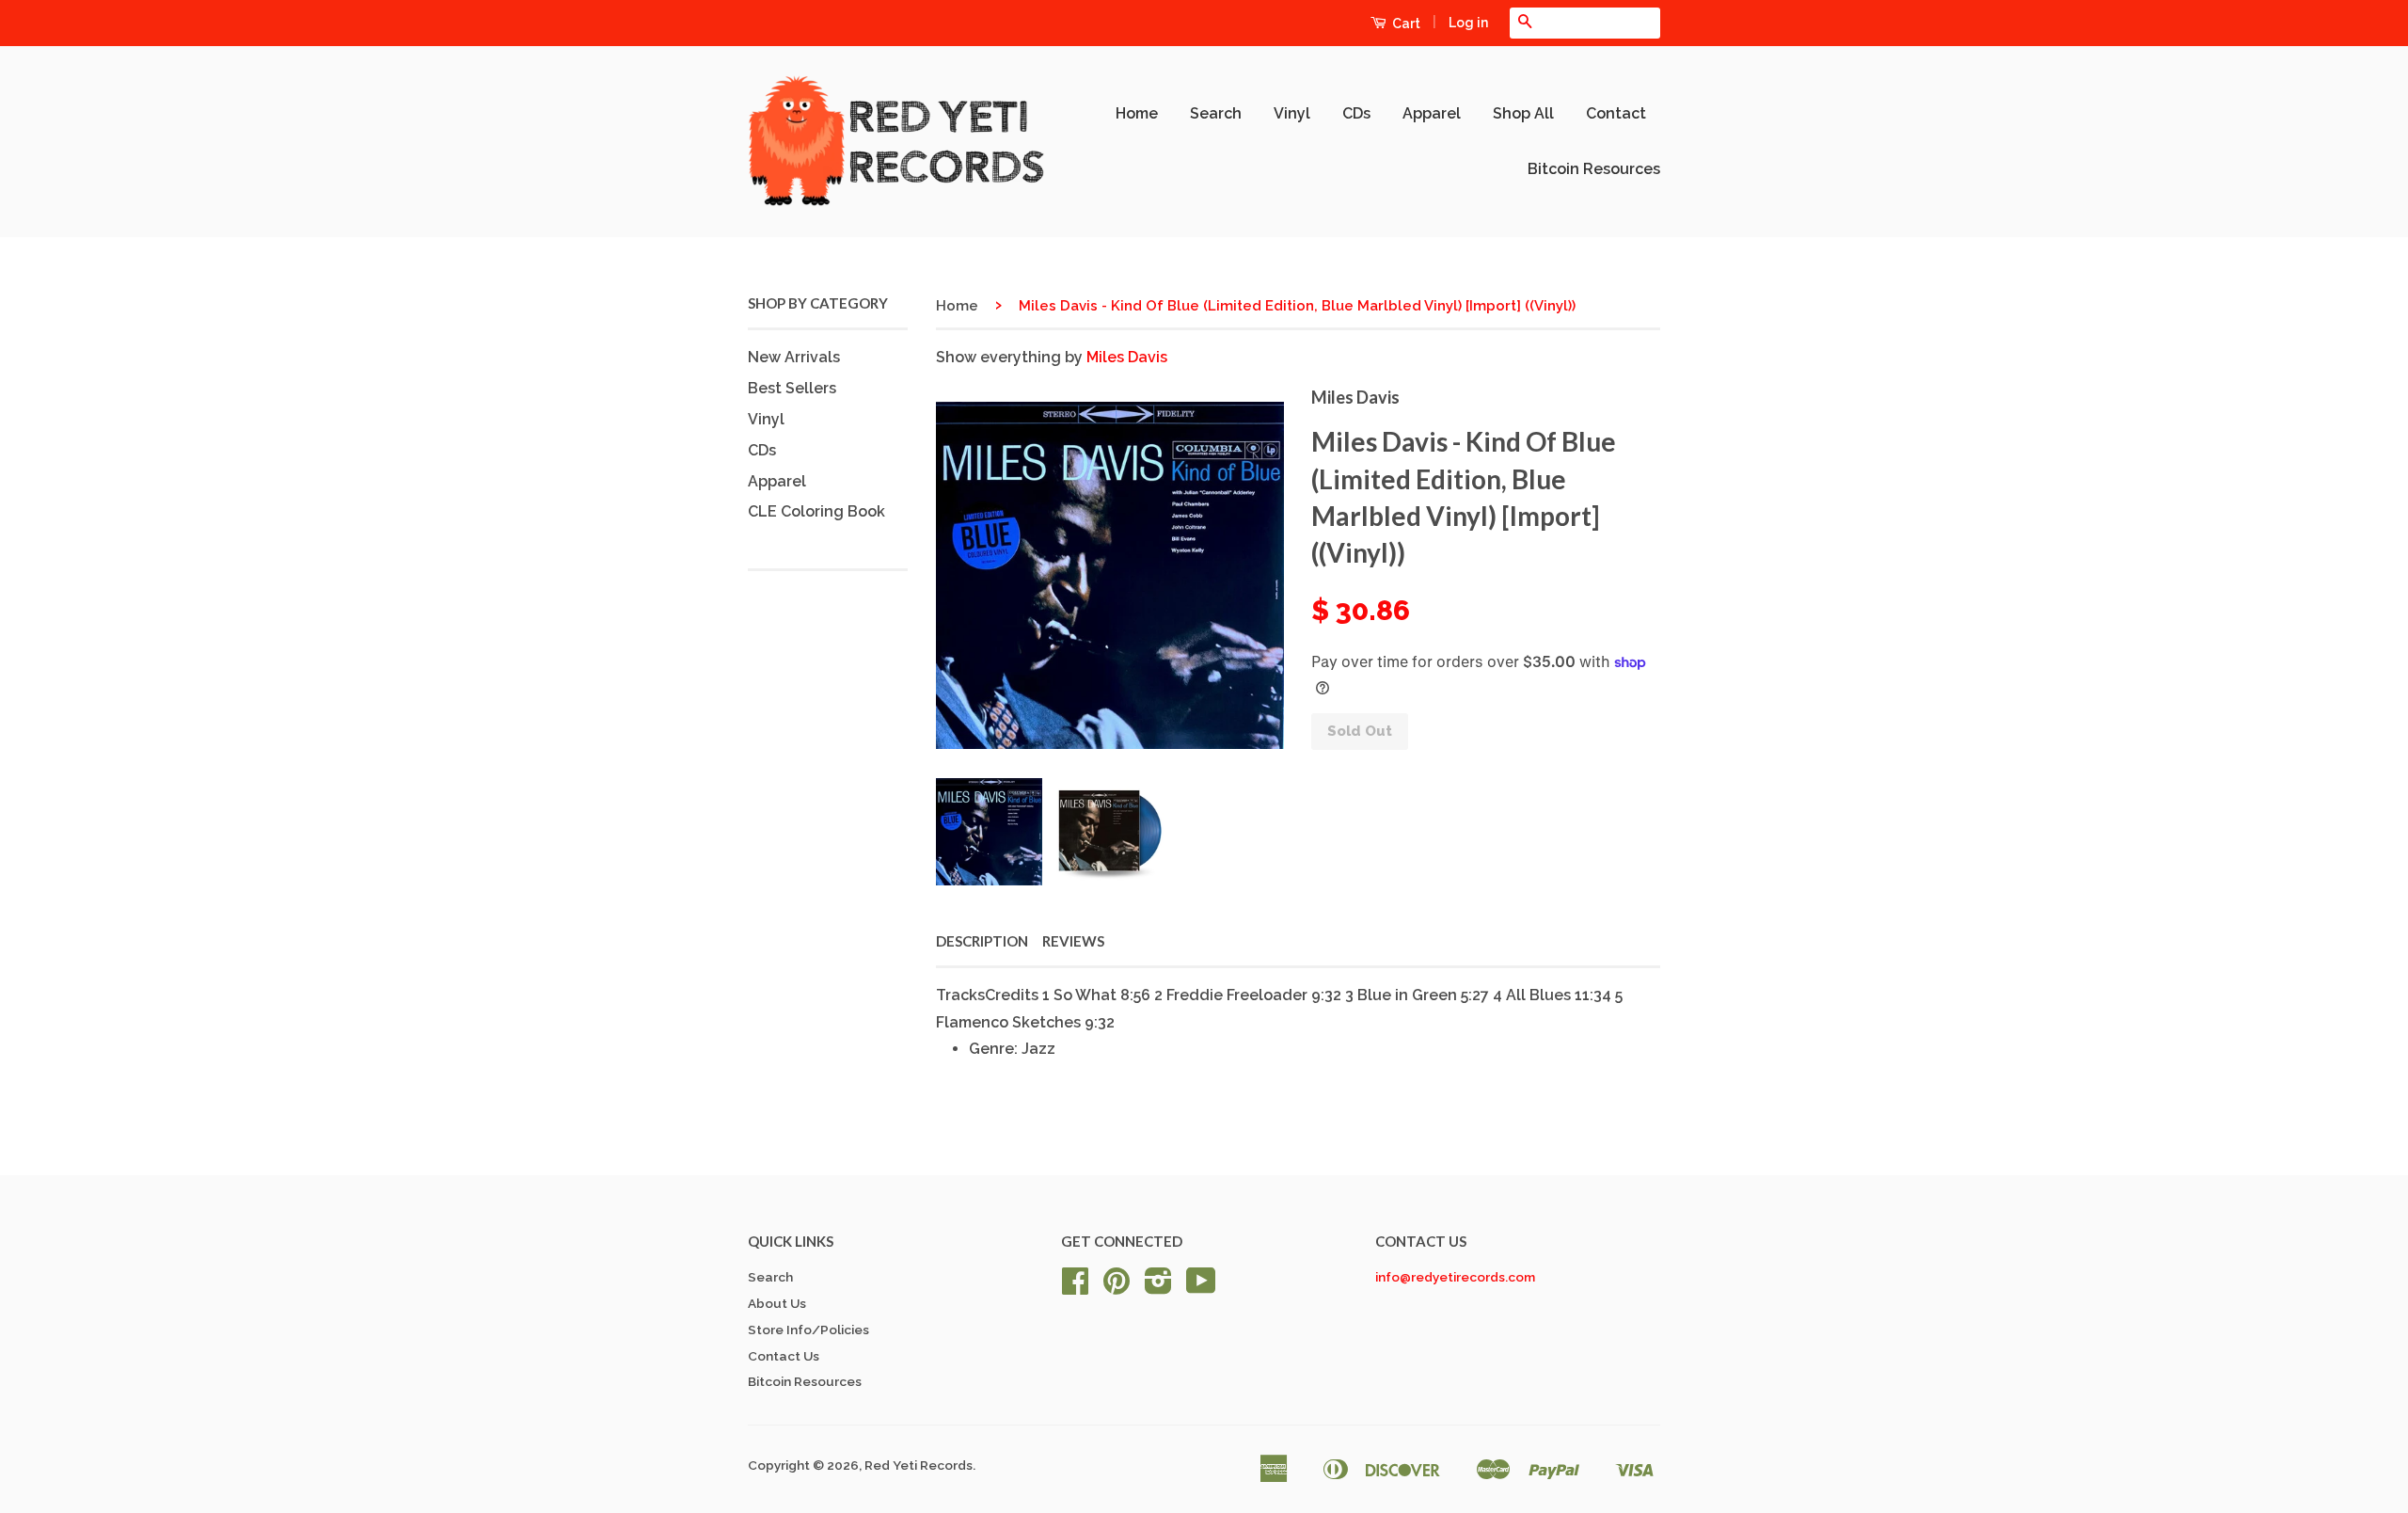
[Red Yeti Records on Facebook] (1075, 1287)
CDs (1356, 113)
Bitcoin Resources (1594, 169)
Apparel (1432, 113)
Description (982, 941)
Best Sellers (792, 388)
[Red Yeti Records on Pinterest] (1117, 1287)
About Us (777, 1303)
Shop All (1523, 113)
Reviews (1073, 941)
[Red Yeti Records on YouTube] (1201, 1287)
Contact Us (784, 1356)
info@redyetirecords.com (1455, 1277)
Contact (1616, 113)
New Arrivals (794, 357)
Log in (1468, 23)
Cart (1405, 24)
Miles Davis (1127, 357)
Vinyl (1292, 113)
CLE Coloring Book (816, 511)
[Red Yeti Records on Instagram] (1158, 1287)
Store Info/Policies (808, 1330)
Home (1137, 113)
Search (1216, 113)
